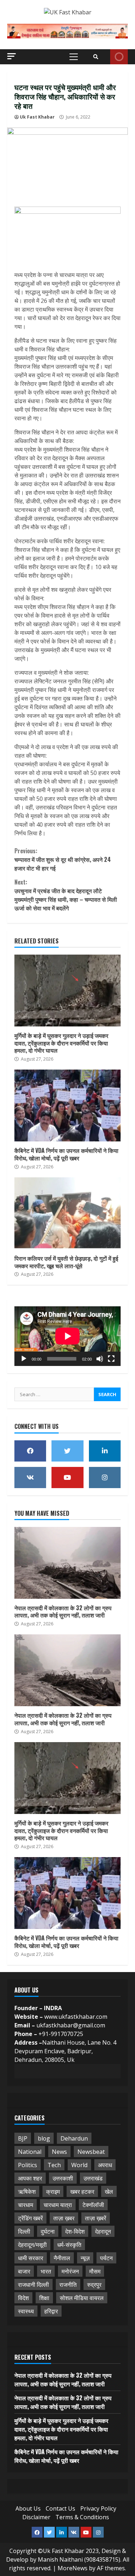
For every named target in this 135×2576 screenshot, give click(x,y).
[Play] (24, 1359)
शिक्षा (44, 2298)
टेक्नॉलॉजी (93, 2205)
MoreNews (73, 2568)
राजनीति (68, 2285)
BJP (23, 2138)
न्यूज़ (85, 2258)
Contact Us (60, 2508)
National (30, 2152)
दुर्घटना (48, 2231)
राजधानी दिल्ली (33, 2285)
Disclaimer (36, 2517)
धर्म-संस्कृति (69, 2245)
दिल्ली (24, 2231)
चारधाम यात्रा (58, 2205)
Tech (54, 2165)
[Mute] (100, 1359)
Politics (28, 2165)
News (59, 2152)
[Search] (96, 57)
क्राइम (53, 2192)
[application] (67, 1336)
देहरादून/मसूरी (32, 2245)
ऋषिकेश (27, 2192)
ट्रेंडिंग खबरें (30, 2218)
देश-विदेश (75, 2231)
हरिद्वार (51, 2311)
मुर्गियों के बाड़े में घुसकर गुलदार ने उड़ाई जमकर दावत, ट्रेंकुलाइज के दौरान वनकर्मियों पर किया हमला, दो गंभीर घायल (67, 991)
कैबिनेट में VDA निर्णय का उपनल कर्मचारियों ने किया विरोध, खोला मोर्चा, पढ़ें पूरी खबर (67, 1105)
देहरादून (103, 2231)
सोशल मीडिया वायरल (82, 2298)
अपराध (105, 2165)
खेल (109, 2192)
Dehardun (74, 2138)
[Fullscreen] (111, 1359)
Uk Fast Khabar (37, 117)
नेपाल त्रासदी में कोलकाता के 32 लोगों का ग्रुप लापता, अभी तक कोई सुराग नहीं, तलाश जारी (67, 1563)
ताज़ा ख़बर (64, 2218)
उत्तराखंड (93, 2178)
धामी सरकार (31, 2258)
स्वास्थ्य (26, 2311)
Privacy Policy (98, 2508)
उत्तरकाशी (63, 2178)
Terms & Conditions (82, 2517)
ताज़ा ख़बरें (96, 2218)
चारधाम (26, 2205)
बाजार (24, 2271)
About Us (28, 2508)
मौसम (95, 2271)
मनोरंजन (70, 2271)
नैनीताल (62, 2258)
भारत (46, 2271)
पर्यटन (106, 2258)
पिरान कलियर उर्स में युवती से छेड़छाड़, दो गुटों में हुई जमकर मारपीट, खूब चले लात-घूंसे (67, 1213)
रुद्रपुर (94, 2285)
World (79, 2165)
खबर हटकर (82, 2192)
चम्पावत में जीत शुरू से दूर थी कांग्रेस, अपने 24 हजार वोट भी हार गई (63, 859)
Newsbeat (91, 2152)
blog (44, 2138)
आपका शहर (30, 2178)
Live (119, 57)
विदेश (23, 2298)
